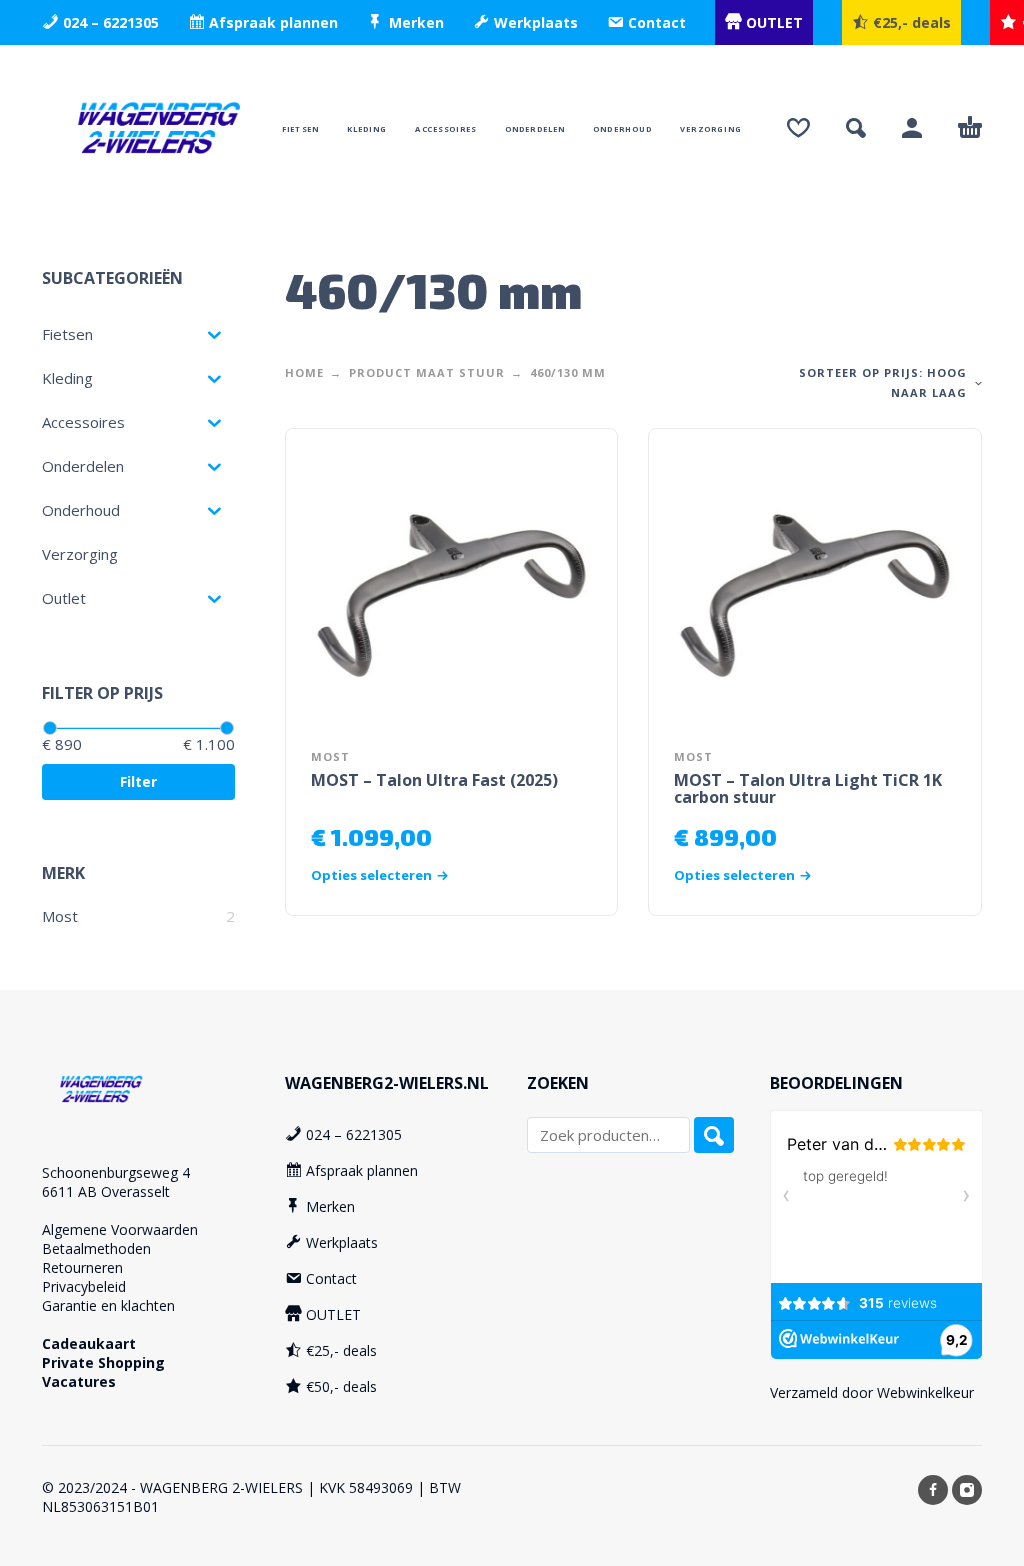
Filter (138, 781)
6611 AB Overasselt (106, 1191)
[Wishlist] (798, 128)
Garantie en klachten (108, 1305)
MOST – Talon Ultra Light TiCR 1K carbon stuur (808, 788)
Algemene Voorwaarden (120, 1229)
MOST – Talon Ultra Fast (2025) (434, 780)
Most (60, 916)
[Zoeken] (714, 1135)
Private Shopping (103, 1362)
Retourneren (82, 1267)
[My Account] (912, 128)
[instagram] (967, 1490)
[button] (856, 128)
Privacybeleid (84, 1286)
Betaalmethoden (96, 1248)
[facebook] (933, 1490)
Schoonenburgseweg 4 (116, 1172)
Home (304, 372)
